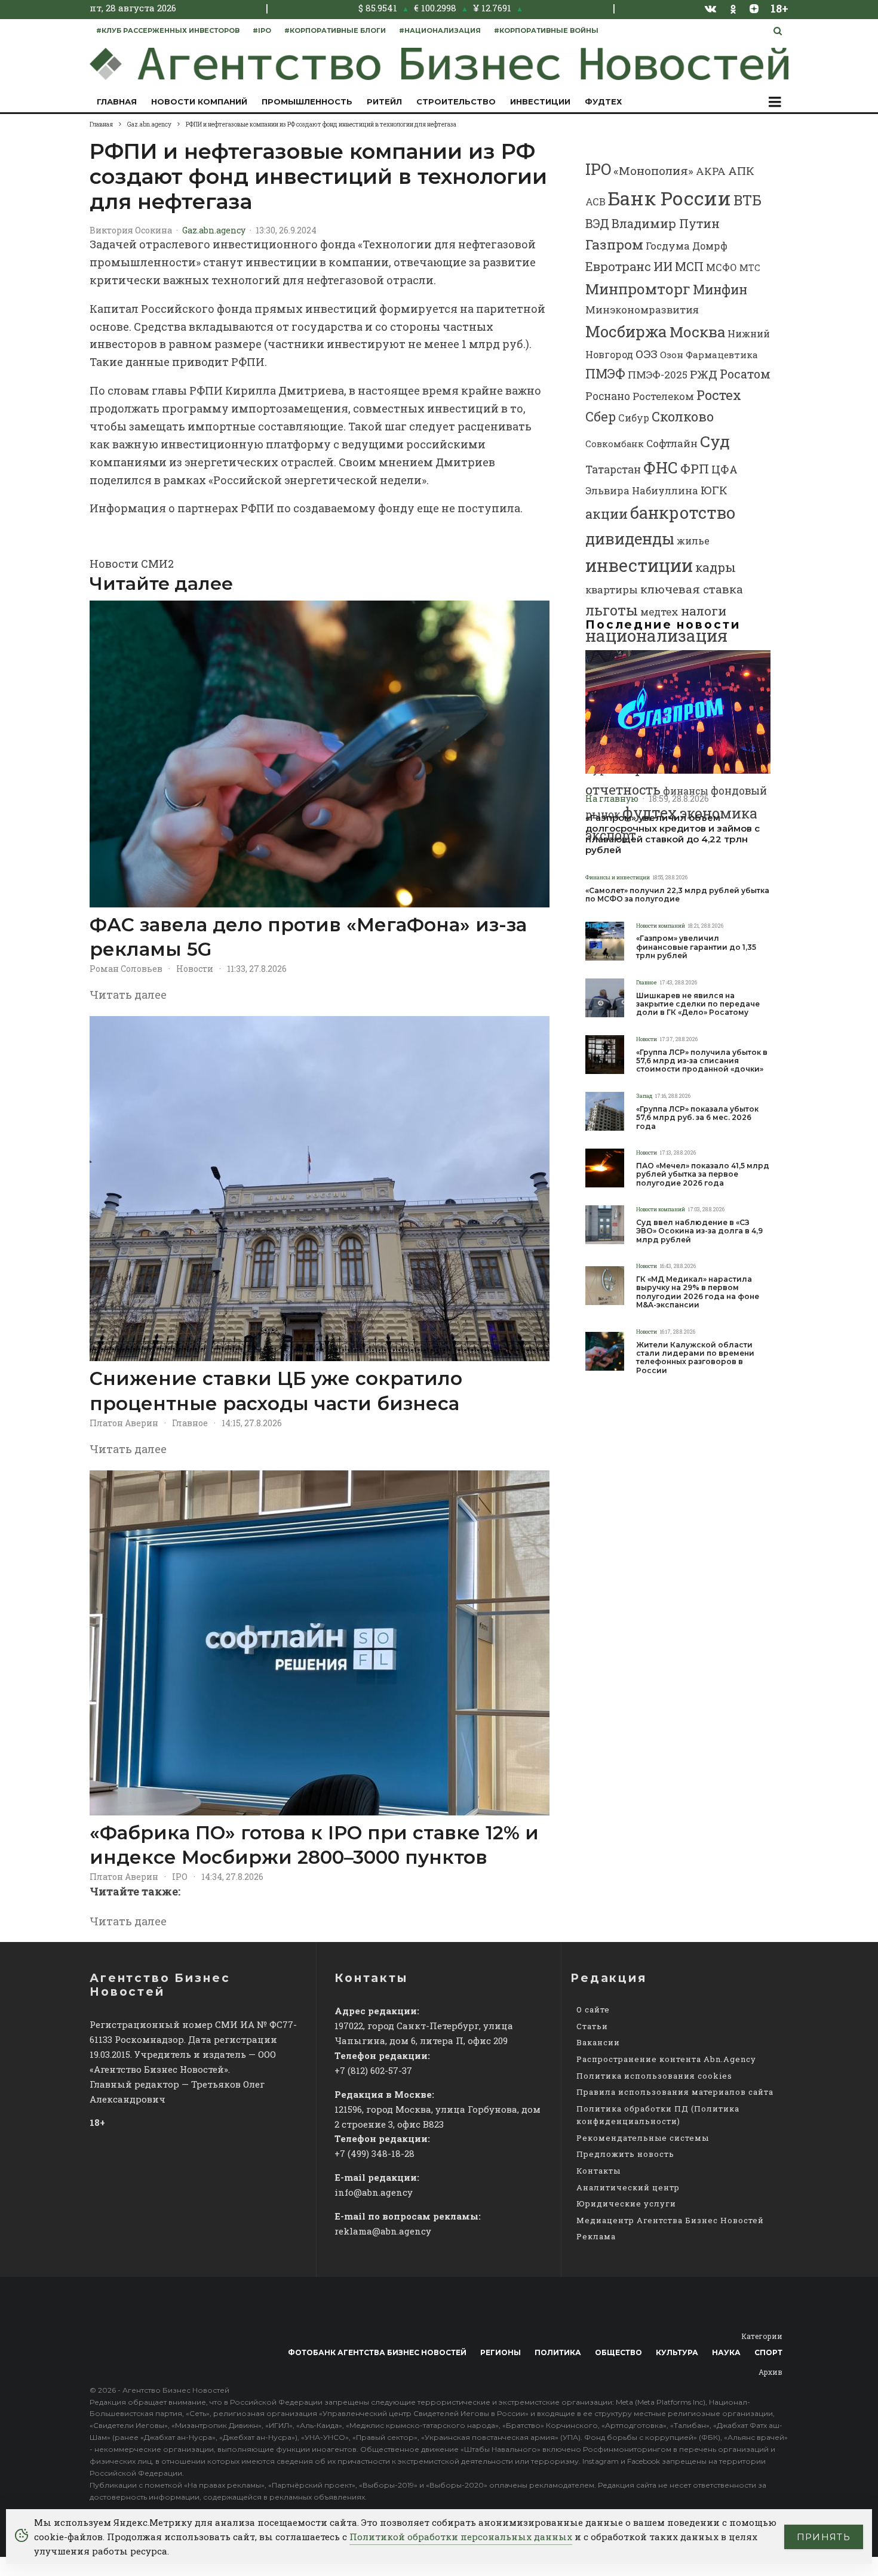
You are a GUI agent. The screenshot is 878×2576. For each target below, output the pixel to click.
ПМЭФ (605, 374)
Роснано (608, 396)
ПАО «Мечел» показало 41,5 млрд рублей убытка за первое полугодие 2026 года (703, 1175)
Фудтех (603, 101)
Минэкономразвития (642, 310)
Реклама (596, 2236)
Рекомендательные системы (643, 2138)
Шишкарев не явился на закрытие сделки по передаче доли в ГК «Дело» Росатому (698, 1004)
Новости (195, 969)
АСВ (595, 201)
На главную (612, 798)
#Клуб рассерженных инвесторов (168, 30)
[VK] (711, 8)
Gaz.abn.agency (214, 230)
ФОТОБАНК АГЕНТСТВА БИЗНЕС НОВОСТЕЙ (377, 2352)
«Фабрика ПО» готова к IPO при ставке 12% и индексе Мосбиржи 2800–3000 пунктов (314, 1845)
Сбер (601, 416)
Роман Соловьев (126, 969)
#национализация (440, 30)
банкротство (683, 513)
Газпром (614, 244)
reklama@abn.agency (383, 2231)
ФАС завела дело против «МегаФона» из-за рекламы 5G (308, 937)
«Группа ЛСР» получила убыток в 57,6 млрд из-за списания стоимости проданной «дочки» (702, 1061)
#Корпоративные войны (546, 30)
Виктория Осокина (131, 230)
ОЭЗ (647, 354)
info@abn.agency (374, 2192)
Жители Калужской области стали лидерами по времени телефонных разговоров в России (695, 1358)
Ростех (719, 395)
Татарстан (613, 470)
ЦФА (724, 469)
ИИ (663, 266)
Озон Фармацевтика (709, 355)
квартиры (612, 590)
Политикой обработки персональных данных (461, 2537)
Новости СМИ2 (132, 564)
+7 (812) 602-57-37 (373, 2070)
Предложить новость (625, 2154)
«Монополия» (653, 170)
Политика (558, 2352)
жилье (693, 541)
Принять (824, 2537)
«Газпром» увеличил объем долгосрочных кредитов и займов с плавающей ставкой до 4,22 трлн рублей (673, 834)
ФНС (661, 467)
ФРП (695, 469)
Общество (618, 2352)
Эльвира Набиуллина (642, 490)
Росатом (745, 374)
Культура (677, 2352)
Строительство (456, 101)
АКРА (711, 171)
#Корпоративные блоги (335, 30)
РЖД (704, 374)
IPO (180, 1877)
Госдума (668, 246)
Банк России (670, 198)
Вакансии (598, 2042)
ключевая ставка (692, 589)
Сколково (683, 416)
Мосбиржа (626, 331)
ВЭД (597, 224)
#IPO (262, 30)
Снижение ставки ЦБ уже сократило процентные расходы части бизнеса (276, 1391)
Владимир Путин (666, 223)
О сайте (593, 2009)
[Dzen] (754, 8)
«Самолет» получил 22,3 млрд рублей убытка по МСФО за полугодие (677, 895)
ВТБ (747, 200)
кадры (716, 567)
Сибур (634, 418)
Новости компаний (199, 101)
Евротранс (618, 266)
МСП (689, 267)
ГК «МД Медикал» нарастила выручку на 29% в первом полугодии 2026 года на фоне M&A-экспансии (698, 1292)
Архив (770, 2372)
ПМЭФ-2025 (658, 375)
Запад (644, 1096)
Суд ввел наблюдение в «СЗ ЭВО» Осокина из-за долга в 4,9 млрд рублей (699, 1231)
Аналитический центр (628, 2187)
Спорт (768, 2352)
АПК (741, 171)
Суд (715, 441)
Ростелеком (663, 396)
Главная (117, 101)
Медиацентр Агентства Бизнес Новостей (670, 2220)
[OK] (733, 8)
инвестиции (639, 565)
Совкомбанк (615, 444)
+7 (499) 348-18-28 (374, 2153)
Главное (190, 1423)
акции (607, 514)
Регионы (501, 2352)
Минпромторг (638, 289)
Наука (726, 2352)
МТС (750, 268)
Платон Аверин (124, 1423)
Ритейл (384, 101)
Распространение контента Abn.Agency (666, 2059)
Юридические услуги (626, 2203)
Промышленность (307, 101)
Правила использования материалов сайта (675, 2092)
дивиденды (630, 538)
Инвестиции (540, 101)
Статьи (592, 2026)
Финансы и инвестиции (618, 877)
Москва (697, 332)
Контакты (598, 2171)
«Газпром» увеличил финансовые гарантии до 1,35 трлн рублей (696, 947)
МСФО (722, 267)
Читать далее (128, 995)
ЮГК (714, 490)
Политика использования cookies (654, 2076)
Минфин (720, 290)
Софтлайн (672, 443)
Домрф (710, 246)
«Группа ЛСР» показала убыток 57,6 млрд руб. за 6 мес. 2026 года (697, 1118)
